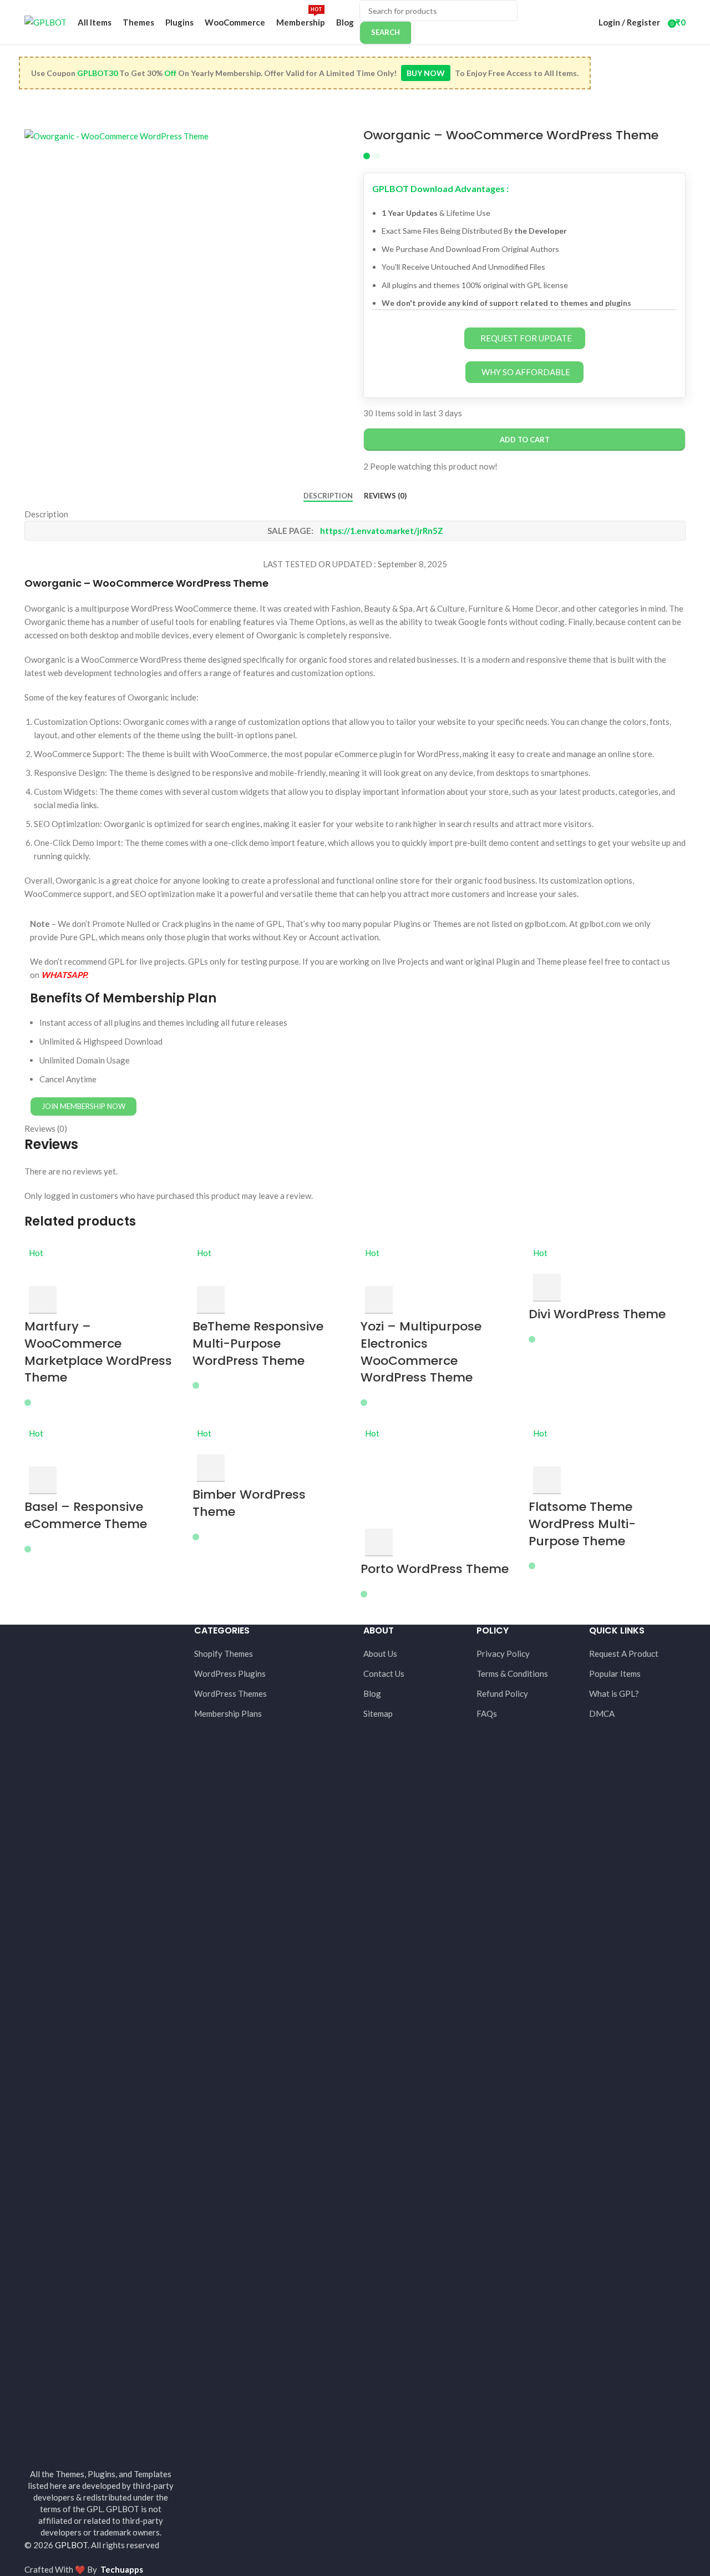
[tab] (328, 496)
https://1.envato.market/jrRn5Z (382, 531)
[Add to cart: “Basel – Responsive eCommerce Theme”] (43, 1480)
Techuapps (122, 2569)
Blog (372, 1693)
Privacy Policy (503, 1654)
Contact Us (384, 1673)
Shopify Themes (224, 1654)
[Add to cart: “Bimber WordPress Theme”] (211, 1468)
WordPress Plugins (230, 1673)
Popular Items (615, 1673)
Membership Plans (228, 1713)
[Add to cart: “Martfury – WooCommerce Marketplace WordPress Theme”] (43, 1300)
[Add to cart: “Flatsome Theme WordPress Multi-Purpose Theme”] (547, 1480)
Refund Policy (502, 1693)
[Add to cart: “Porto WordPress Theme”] (379, 1542)
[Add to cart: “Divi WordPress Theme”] (547, 1288)
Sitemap (378, 1713)
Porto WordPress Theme (435, 1569)
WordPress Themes (230, 1693)
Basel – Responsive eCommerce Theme (86, 1515)
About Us (380, 1654)
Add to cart (525, 440)
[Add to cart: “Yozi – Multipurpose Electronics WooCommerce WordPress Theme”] (379, 1300)
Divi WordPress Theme (597, 1314)
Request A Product (624, 1654)
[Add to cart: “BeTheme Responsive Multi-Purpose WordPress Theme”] (211, 1300)
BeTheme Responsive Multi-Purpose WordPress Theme (258, 1344)
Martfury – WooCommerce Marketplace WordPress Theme (98, 1352)
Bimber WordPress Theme (249, 1503)
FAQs (487, 1713)
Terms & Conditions (512, 1673)
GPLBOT (71, 2545)
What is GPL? (614, 1693)
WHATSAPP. (64, 975)
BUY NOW (426, 73)
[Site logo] (45, 21)
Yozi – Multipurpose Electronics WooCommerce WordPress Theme (421, 1352)
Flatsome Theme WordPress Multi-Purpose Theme (582, 1524)
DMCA (602, 1713)
